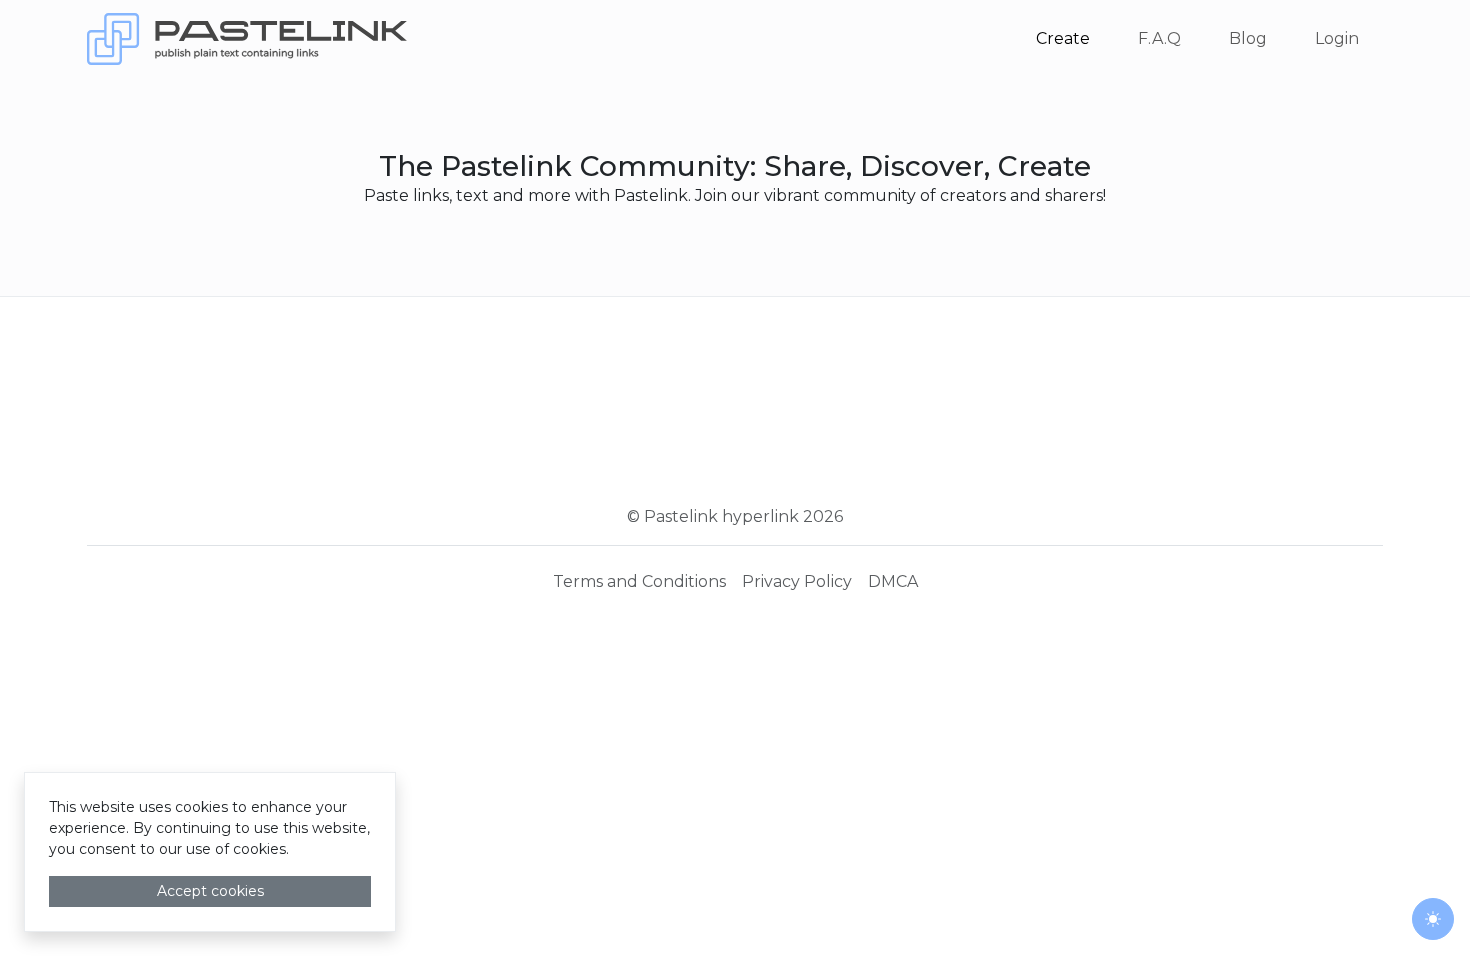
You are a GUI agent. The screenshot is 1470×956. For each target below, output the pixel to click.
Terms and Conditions (639, 581)
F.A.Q (1159, 38)
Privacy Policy (797, 581)
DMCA (893, 581)
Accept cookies (210, 891)
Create (1063, 38)
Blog (1248, 38)
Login (1337, 38)
